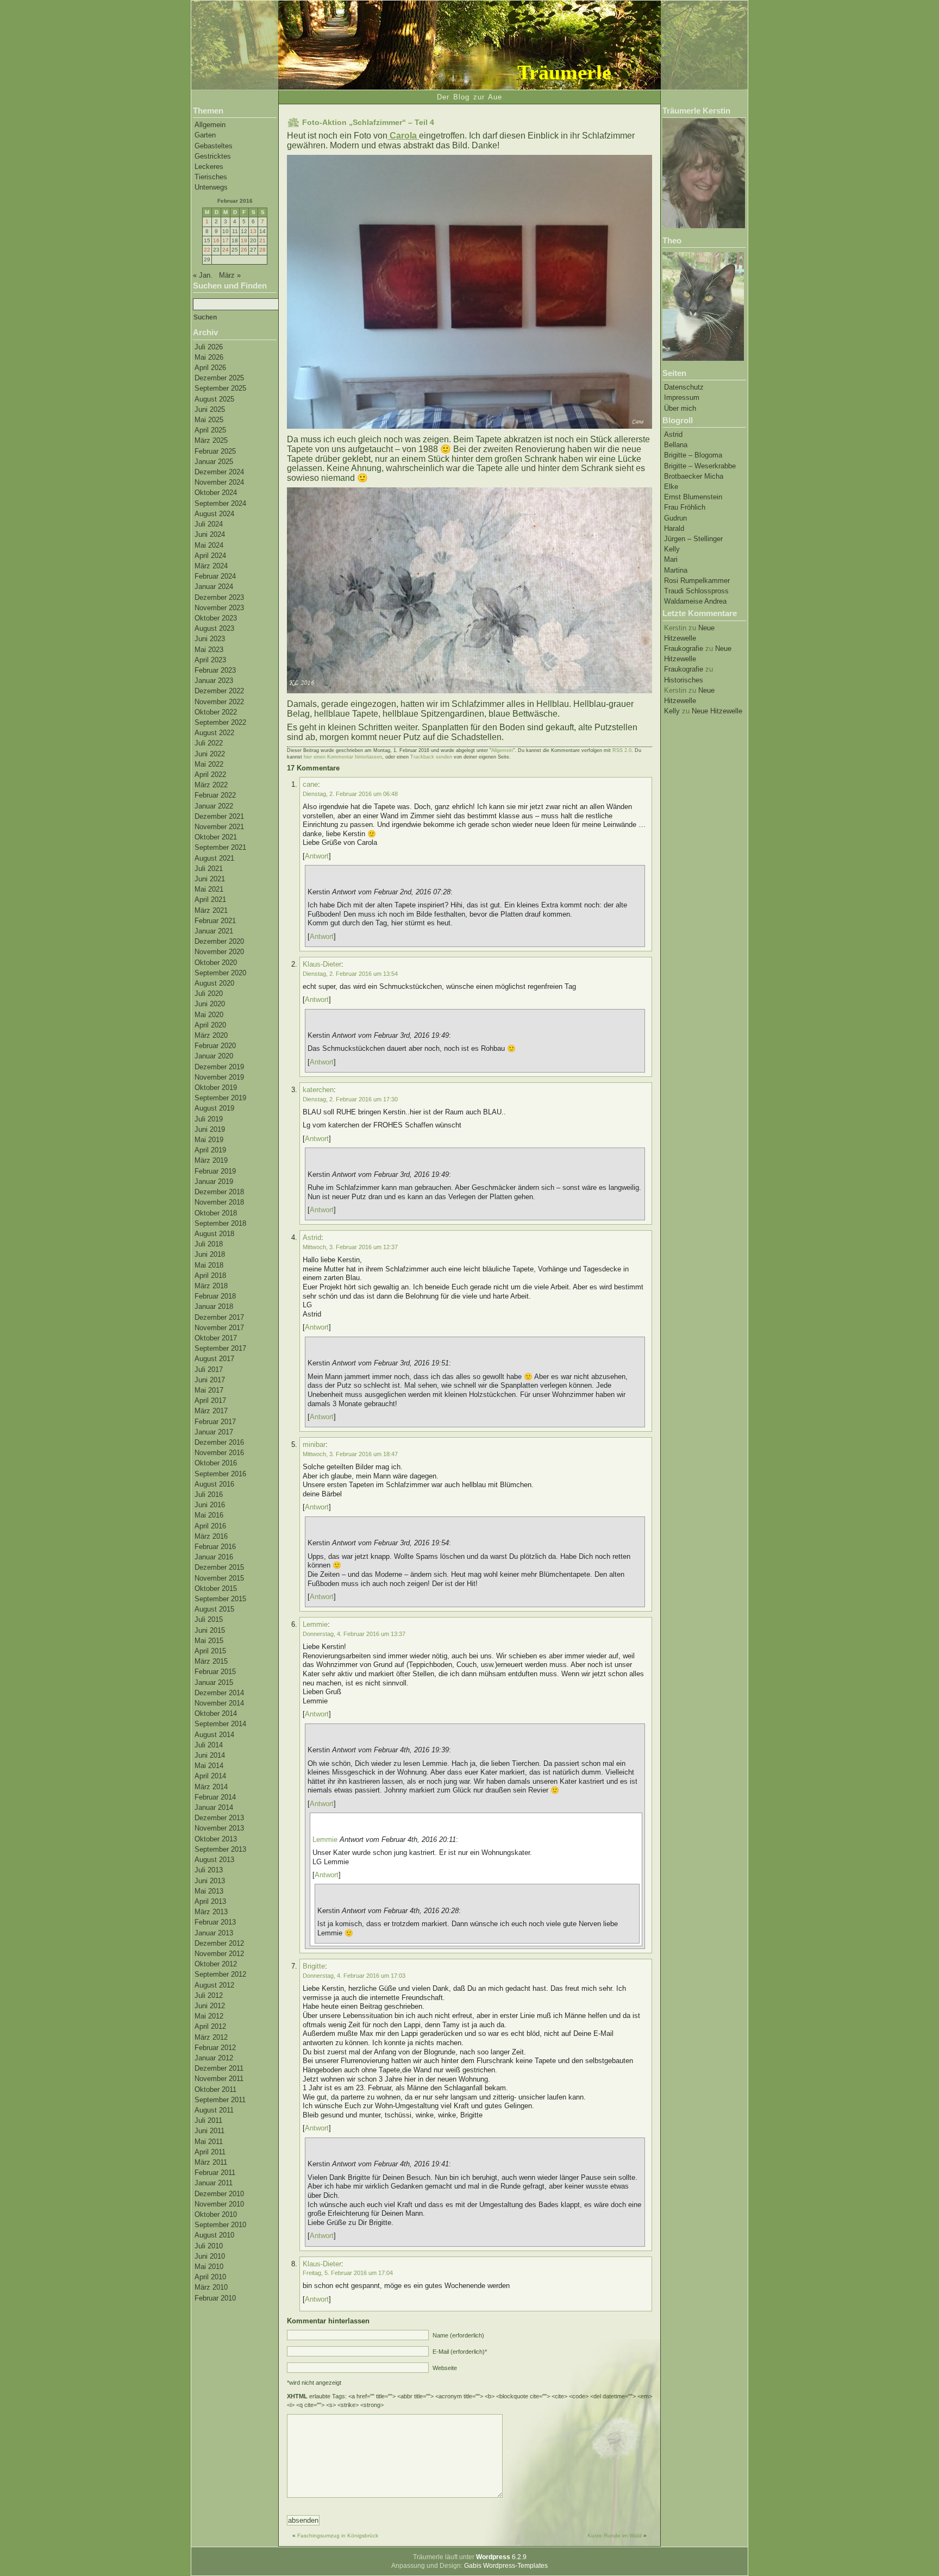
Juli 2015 (209, 1619)
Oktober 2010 (216, 2214)
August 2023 (214, 628)
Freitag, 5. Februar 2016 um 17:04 (348, 2273)
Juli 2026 (209, 347)
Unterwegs (211, 187)
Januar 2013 (214, 1933)
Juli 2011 (208, 2120)
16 (216, 240)
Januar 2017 (214, 1432)
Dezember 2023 (219, 597)
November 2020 (219, 952)
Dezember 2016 (219, 1442)
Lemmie (315, 1624)
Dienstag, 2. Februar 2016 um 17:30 (350, 1099)
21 (262, 240)
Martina (676, 570)
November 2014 (219, 1703)
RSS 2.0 (622, 750)
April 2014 (210, 1776)
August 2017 (214, 1359)
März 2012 (211, 2037)
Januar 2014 (214, 1807)
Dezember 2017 (219, 1317)
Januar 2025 (214, 462)
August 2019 (214, 1108)
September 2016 (220, 1474)
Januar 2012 (214, 2058)
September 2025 (220, 388)
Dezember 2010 (219, 2194)
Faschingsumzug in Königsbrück (338, 2536)
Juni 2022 (210, 754)
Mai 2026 (209, 357)
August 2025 (214, 399)
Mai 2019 (209, 1140)
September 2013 (220, 1849)
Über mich (680, 408)
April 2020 (210, 1025)
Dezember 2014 (219, 1693)
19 (244, 240)
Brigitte (314, 1966)
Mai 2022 (209, 764)
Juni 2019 (210, 1129)
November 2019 (219, 1077)
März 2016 (211, 1536)
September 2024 (220, 503)
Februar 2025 (215, 451)
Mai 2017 (209, 1390)
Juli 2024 (209, 524)
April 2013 (210, 1901)
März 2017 (211, 1411)
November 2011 (219, 2079)
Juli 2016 (209, 1494)
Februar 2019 (215, 1171)
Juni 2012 (210, 2006)
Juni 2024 (210, 534)
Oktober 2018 (216, 1213)
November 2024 (219, 482)
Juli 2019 (209, 1119)
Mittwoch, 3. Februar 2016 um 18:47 (350, 1454)
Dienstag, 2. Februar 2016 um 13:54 (350, 974)
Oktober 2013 (216, 1839)
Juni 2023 (210, 639)
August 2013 (214, 1860)
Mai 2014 (209, 1766)
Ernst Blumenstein (693, 497)
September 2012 (220, 1974)
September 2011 (220, 2100)
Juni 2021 (210, 879)
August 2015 (214, 1609)
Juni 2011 (209, 2131)
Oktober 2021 (216, 837)
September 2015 (220, 1599)
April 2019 (210, 1150)
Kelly (672, 549)
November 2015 (219, 1578)
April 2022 (210, 775)
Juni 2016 (210, 1505)
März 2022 (211, 785)
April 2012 (210, 2026)
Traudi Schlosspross (696, 591)
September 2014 (220, 1724)
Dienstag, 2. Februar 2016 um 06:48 (350, 794)
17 (226, 240)
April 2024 (210, 556)
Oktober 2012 (216, 1964)
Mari (671, 559)
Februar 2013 (215, 1922)
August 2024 (214, 514)
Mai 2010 (209, 2267)
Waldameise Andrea (695, 601)
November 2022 (219, 702)
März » (230, 275)
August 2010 (214, 2235)
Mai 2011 (209, 2142)
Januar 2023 (214, 681)
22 (207, 250)
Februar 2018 (215, 1296)
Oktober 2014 (216, 1713)
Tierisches (211, 177)
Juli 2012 (209, 1995)
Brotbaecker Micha (694, 476)
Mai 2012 (209, 2016)
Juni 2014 (210, 1755)
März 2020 (211, 1035)
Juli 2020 (209, 994)
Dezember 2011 (219, 2068)
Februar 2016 (215, 1547)
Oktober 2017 (216, 1338)
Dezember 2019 (219, 1067)
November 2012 (219, 1954)
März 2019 (211, 1160)
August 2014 (214, 1735)
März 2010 (211, 2287)
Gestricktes (213, 156)
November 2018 (219, 1202)
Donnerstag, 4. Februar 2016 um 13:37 (354, 1634)
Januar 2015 (214, 1682)
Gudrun (675, 518)
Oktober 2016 (216, 1463)
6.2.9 (501, 2557)
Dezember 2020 (219, 941)
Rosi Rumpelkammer (697, 581)
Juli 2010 (209, 2246)
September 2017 (220, 1348)
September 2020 (220, 973)
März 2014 (211, 1787)
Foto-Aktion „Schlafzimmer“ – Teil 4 (368, 122)
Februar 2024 (215, 576)
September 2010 (220, 2225)
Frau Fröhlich (685, 507)
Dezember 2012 (219, 1943)
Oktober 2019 (216, 1088)
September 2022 (220, 722)
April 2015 (210, 1651)
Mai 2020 (209, 1015)
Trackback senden (431, 757)
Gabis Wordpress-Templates (506, 2566)
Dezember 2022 (219, 691)
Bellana (676, 445)
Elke (671, 487)
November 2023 (219, 608)
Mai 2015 (209, 1641)
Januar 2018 (214, 1306)
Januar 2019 (214, 1182)
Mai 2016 (209, 1515)
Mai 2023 (209, 650)
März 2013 (211, 1912)
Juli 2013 (209, 1870)
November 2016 (219, 1453)
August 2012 (214, 1985)
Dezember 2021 (219, 816)
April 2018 (210, 1276)
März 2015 (211, 1661)
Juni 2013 (210, 1881)
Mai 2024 (209, 545)
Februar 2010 (215, 2298)
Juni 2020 (210, 1004)
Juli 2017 (209, 1370)
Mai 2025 (209, 420)
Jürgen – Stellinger (693, 539)
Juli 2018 (209, 1244)
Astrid (673, 434)
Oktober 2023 (216, 618)
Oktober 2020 (216, 963)
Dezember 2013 (219, 1818)
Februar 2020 (215, 1046)
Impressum (682, 397)
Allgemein (210, 125)
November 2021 (219, 827)
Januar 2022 (214, 806)
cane (310, 784)
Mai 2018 (209, 1265)
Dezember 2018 (219, 1192)
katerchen (318, 1090)
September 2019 (220, 1098)
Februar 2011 (215, 2173)
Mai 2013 (209, 1891)
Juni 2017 (210, 1380)
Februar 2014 (215, 1797)
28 (262, 250)
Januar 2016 (214, 1557)
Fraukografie (684, 648)
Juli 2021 (209, 869)
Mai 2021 (209, 889)
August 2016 (214, 1484)
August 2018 (214, 1234)
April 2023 (210, 660)
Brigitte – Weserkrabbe (700, 466)
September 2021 (220, 847)
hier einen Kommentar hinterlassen (343, 757)
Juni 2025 (210, 409)
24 (226, 250)
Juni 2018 (210, 1254)
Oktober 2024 (216, 493)
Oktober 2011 (215, 2089)
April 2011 (210, 2152)
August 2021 (214, 858)
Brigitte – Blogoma (693, 455)
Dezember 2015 (219, 1567)
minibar (314, 1444)
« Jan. (203, 275)
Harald (674, 528)
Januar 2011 (214, 2183)
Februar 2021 (215, 921)
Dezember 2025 (219, 378)
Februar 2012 (215, 2048)
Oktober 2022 (216, 712)
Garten (205, 135)
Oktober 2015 (216, 1588)
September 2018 (220, 1223)
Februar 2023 (215, 670)
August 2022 (214, 733)
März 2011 (211, 2162)
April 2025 (210, 430)
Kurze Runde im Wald (615, 2536)
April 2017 (210, 1400)
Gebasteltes (214, 146)
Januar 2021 (214, 931)
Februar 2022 (215, 795)
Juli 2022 (209, 743)
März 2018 (211, 1286)
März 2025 (211, 440)
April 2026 (210, 368)
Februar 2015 (215, 1672)
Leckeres (209, 167)
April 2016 (210, 1526)
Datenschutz (684, 387)
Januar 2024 (214, 587)
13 (253, 231)
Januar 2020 (214, 1056)
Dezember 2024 (219, 472)
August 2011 (214, 2110)
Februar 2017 (215, 1422)
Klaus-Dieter (322, 964)
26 (244, 250)
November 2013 (219, 1828)
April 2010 (210, 2277)
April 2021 (210, 900)
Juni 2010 (210, 2256)
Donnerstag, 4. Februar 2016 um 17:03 (354, 1976)
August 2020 (214, 983)
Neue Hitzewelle (717, 711)
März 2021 (211, 910)
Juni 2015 (210, 1630)
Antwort (317, 856)
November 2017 (219, 1328)
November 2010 (219, 2204)
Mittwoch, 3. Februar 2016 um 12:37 (350, 1247)
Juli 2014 (209, 1745)
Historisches (684, 680)
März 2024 (211, 566)
